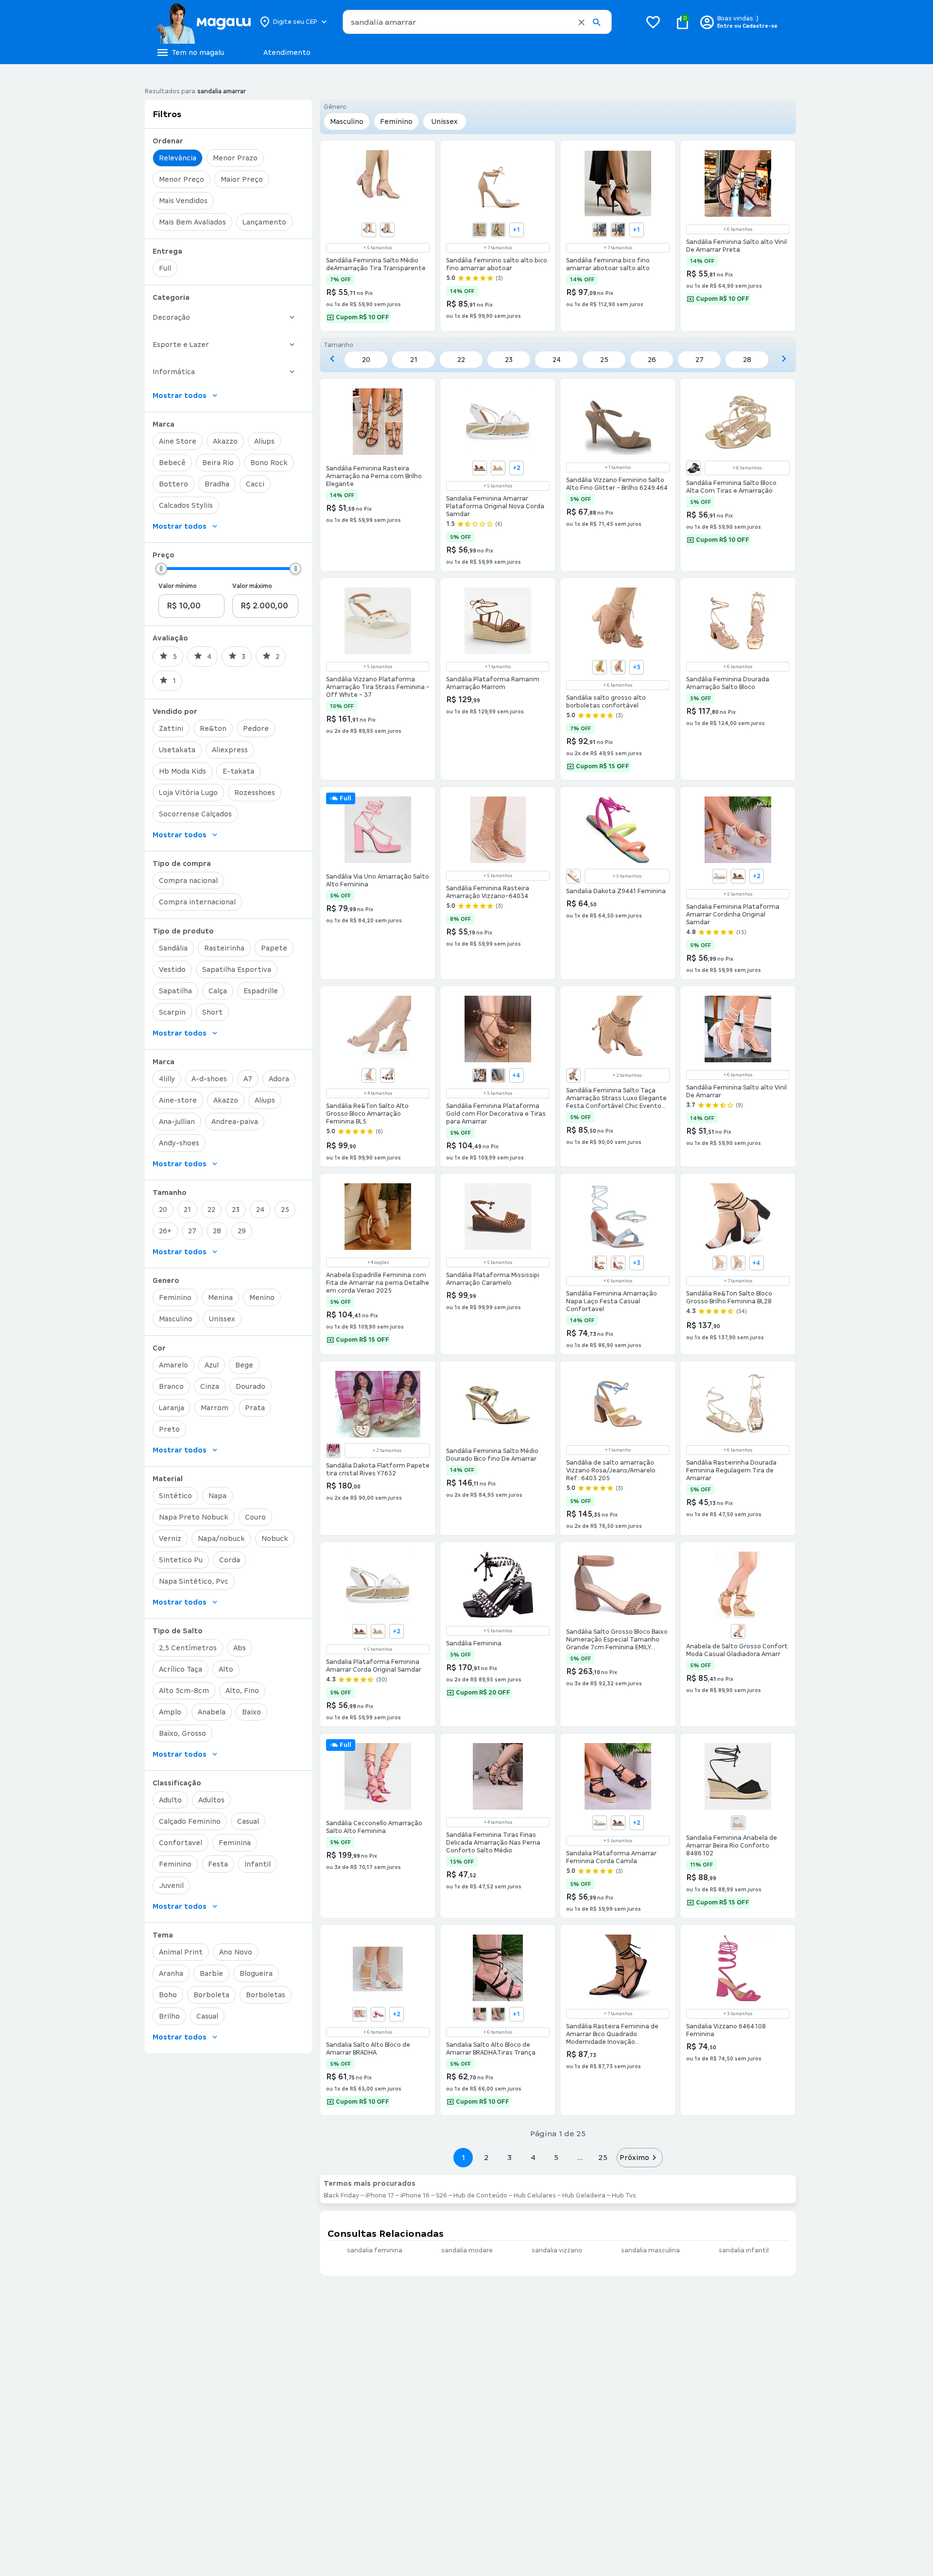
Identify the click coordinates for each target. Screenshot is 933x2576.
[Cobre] (498, 1075)
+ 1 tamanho (618, 467)
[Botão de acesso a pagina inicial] (203, 22)
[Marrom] (480, 468)
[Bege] (738, 1823)
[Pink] (378, 2014)
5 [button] (556, 2157)
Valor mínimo (178, 586)
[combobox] (477, 22)
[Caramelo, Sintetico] (600, 1263)
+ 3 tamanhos (738, 2014)
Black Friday (341, 2196)
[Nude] (618, 230)
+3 (637, 1263)
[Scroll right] (784, 359)
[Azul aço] (369, 230)
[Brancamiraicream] (333, 1451)
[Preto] (387, 230)
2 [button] (486, 2157)
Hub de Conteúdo (480, 2196)
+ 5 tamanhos (378, 248)
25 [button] (603, 2157)
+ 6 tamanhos (738, 229)
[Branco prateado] (738, 1263)
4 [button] (533, 2157)
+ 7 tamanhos (498, 248)
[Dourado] (360, 2014)
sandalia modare (467, 2250)
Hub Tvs (624, 2196)
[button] (581, 22)
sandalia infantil (744, 2250)
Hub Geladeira (584, 2196)
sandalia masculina (650, 2250)
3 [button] (510, 2157)
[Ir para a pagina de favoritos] (653, 22)
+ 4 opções (378, 1262)
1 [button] (463, 2157)
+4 (516, 1075)
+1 (516, 230)
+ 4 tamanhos (378, 1093)
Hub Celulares (535, 2196)
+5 (637, 667)
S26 (441, 2196)
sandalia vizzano (557, 2250)
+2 (517, 468)
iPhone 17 (380, 2196)
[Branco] (480, 230)
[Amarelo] (600, 667)
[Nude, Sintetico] (618, 1263)
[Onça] (498, 230)
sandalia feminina (375, 2250)
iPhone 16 (415, 2196)
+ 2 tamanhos (627, 1075)
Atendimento (287, 52)
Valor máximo (252, 586)
